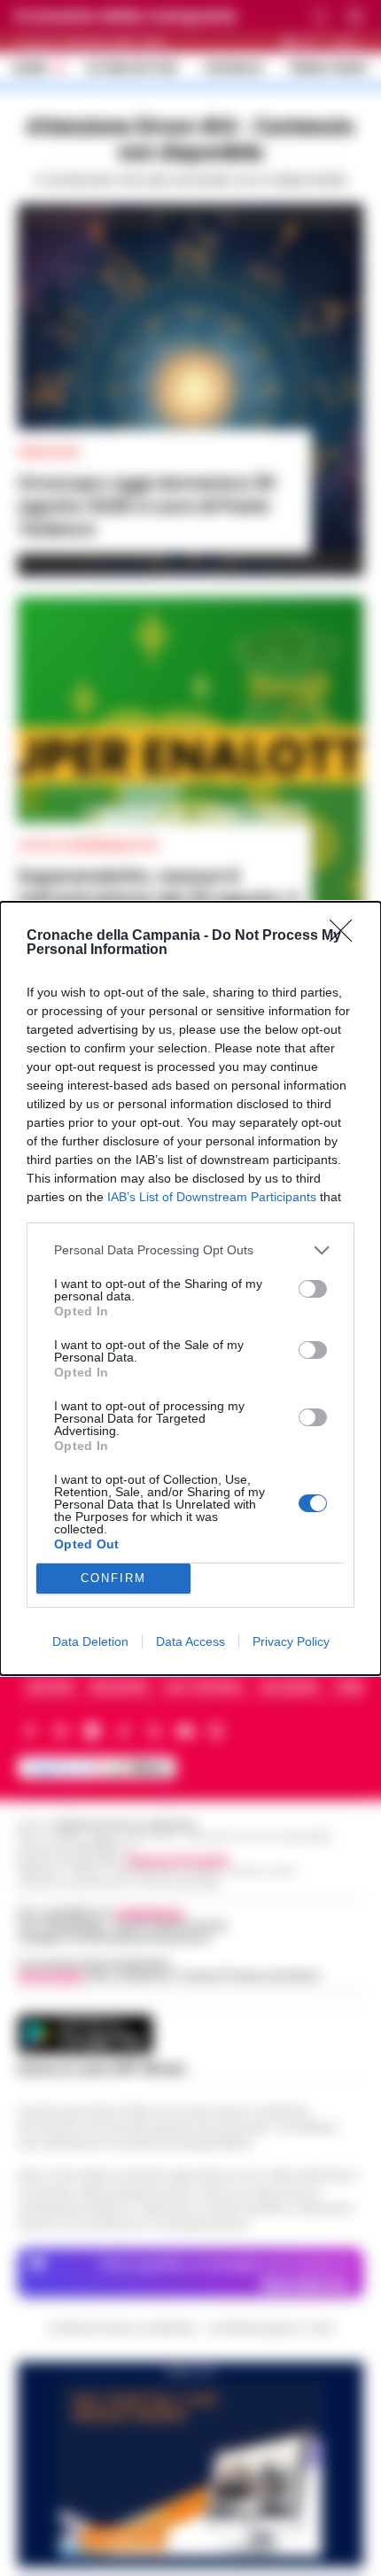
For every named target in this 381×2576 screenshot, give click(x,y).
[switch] (313, 1289)
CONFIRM (113, 1578)
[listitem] (190, 1250)
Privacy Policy (291, 1641)
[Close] (346, 936)
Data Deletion (90, 1641)
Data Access (190, 1641)
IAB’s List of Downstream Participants (212, 1197)
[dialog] (190, 1288)
